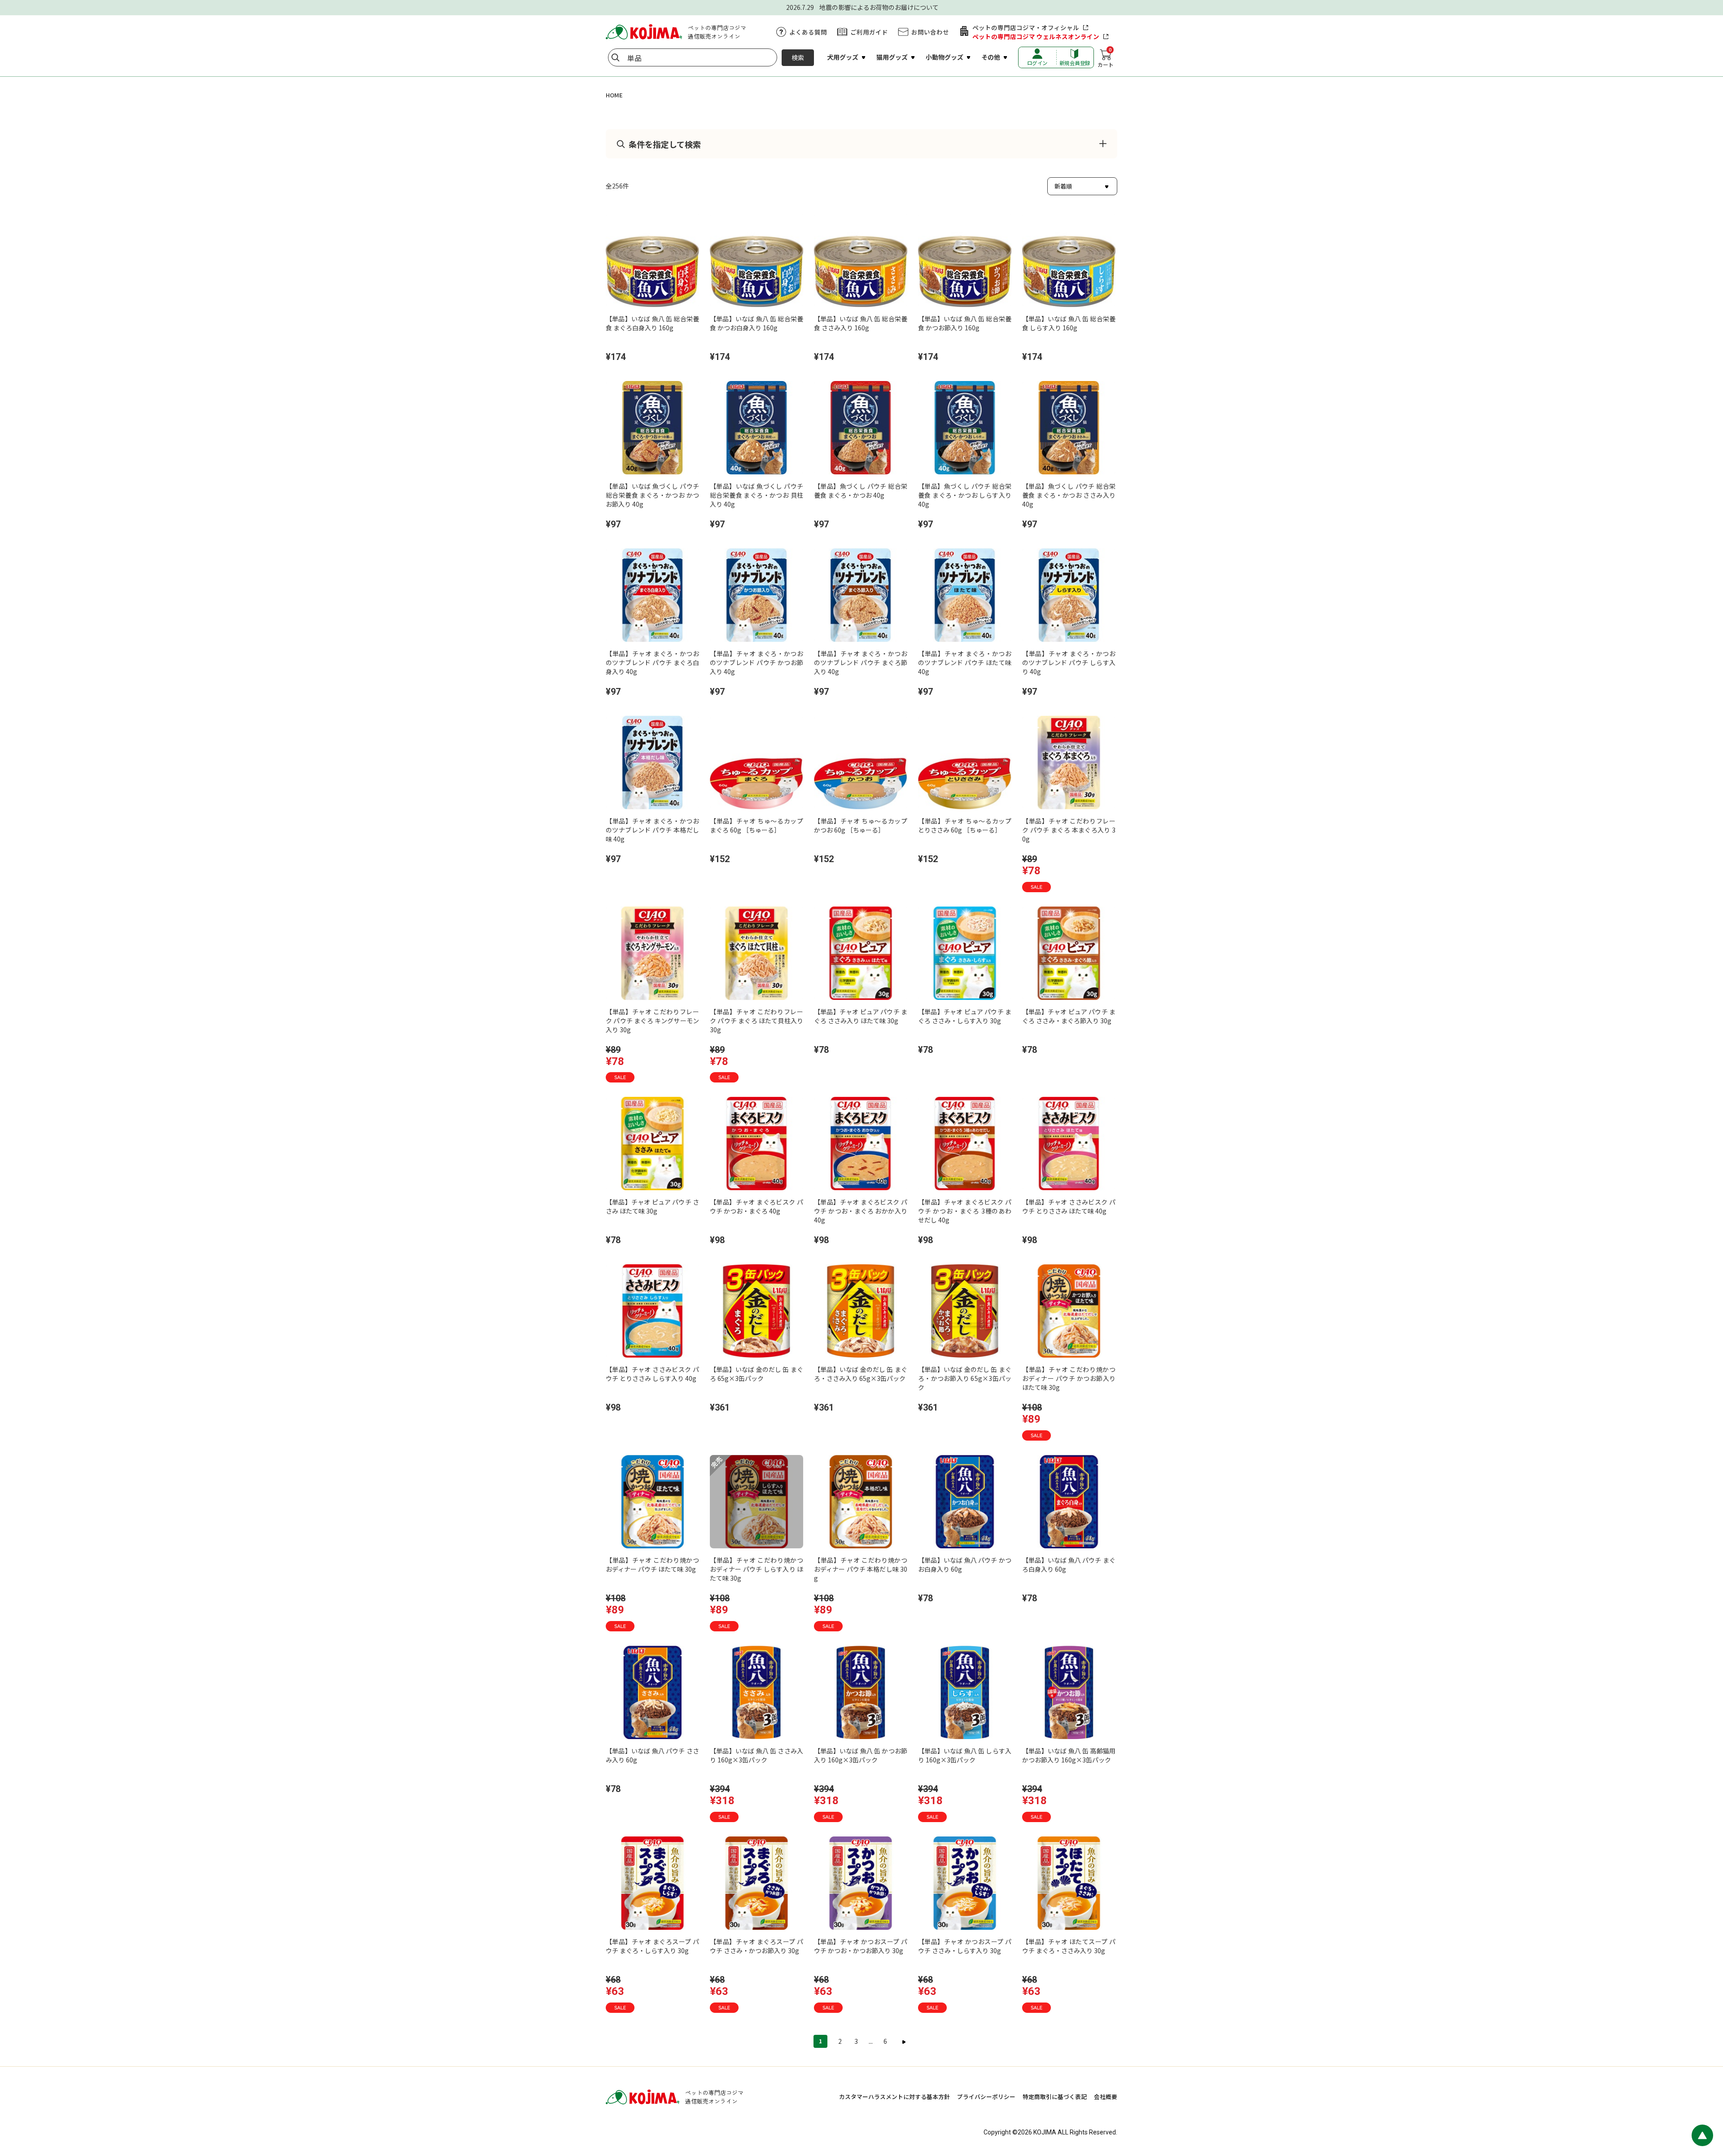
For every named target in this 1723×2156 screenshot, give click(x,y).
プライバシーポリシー (986, 2097)
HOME (614, 95)
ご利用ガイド (869, 32)
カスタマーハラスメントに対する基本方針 (894, 2097)
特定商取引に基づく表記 (1055, 2097)
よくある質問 (808, 32)
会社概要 (1106, 2097)
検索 (798, 57)
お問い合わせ (930, 32)
